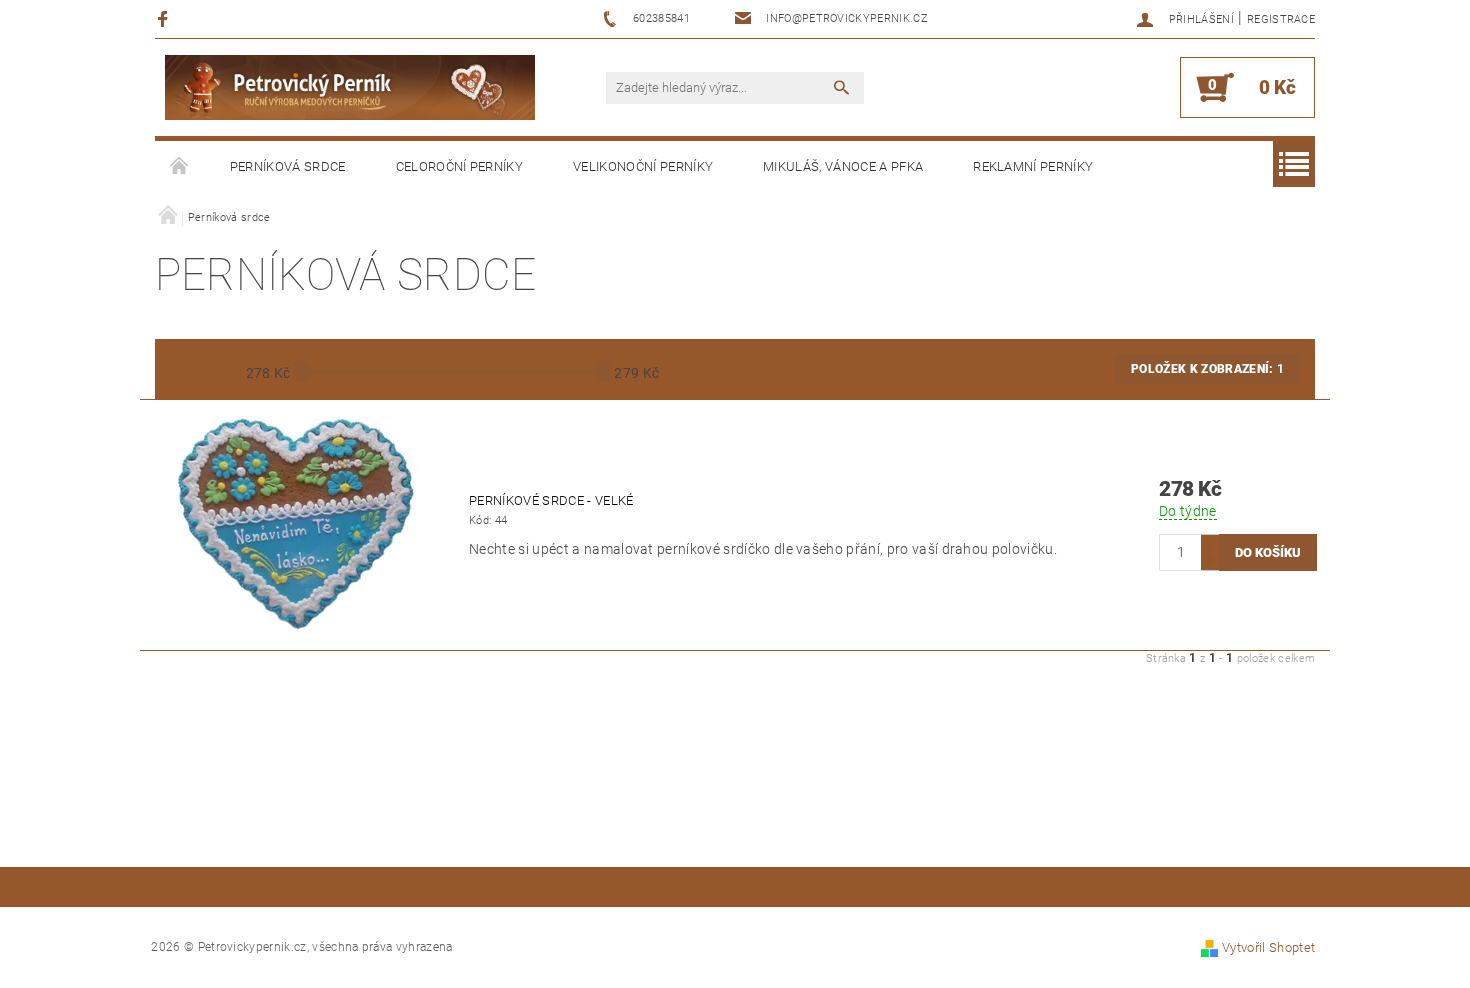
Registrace (1281, 19)
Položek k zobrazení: (1207, 369)
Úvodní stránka (180, 167)
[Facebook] (165, 18)
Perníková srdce (288, 166)
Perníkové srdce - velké (551, 500)
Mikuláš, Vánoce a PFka (843, 166)
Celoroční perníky (459, 166)
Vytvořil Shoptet (1268, 947)
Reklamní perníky (1033, 166)
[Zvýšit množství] (1210, 543)
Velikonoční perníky (643, 166)
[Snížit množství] (1210, 561)
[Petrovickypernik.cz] (350, 87)
